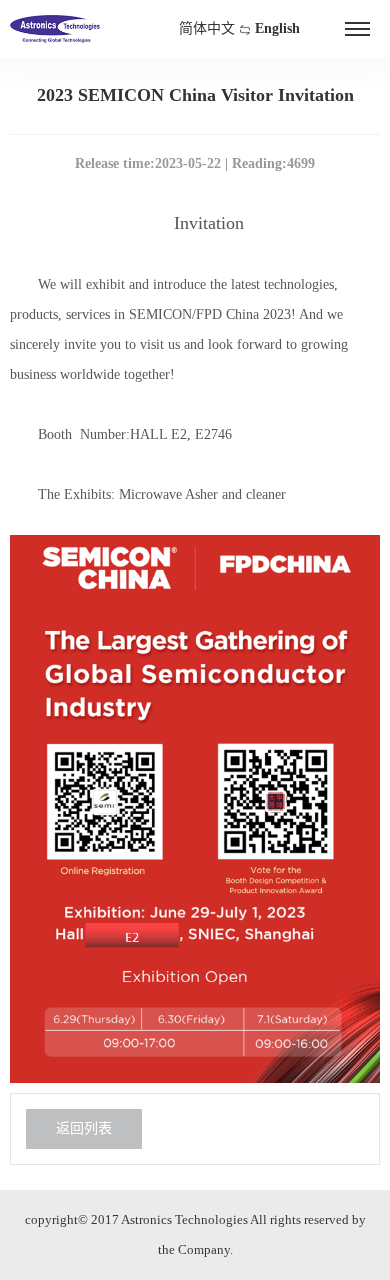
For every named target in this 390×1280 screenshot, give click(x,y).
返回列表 (84, 1128)
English (277, 28)
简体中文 (207, 28)
